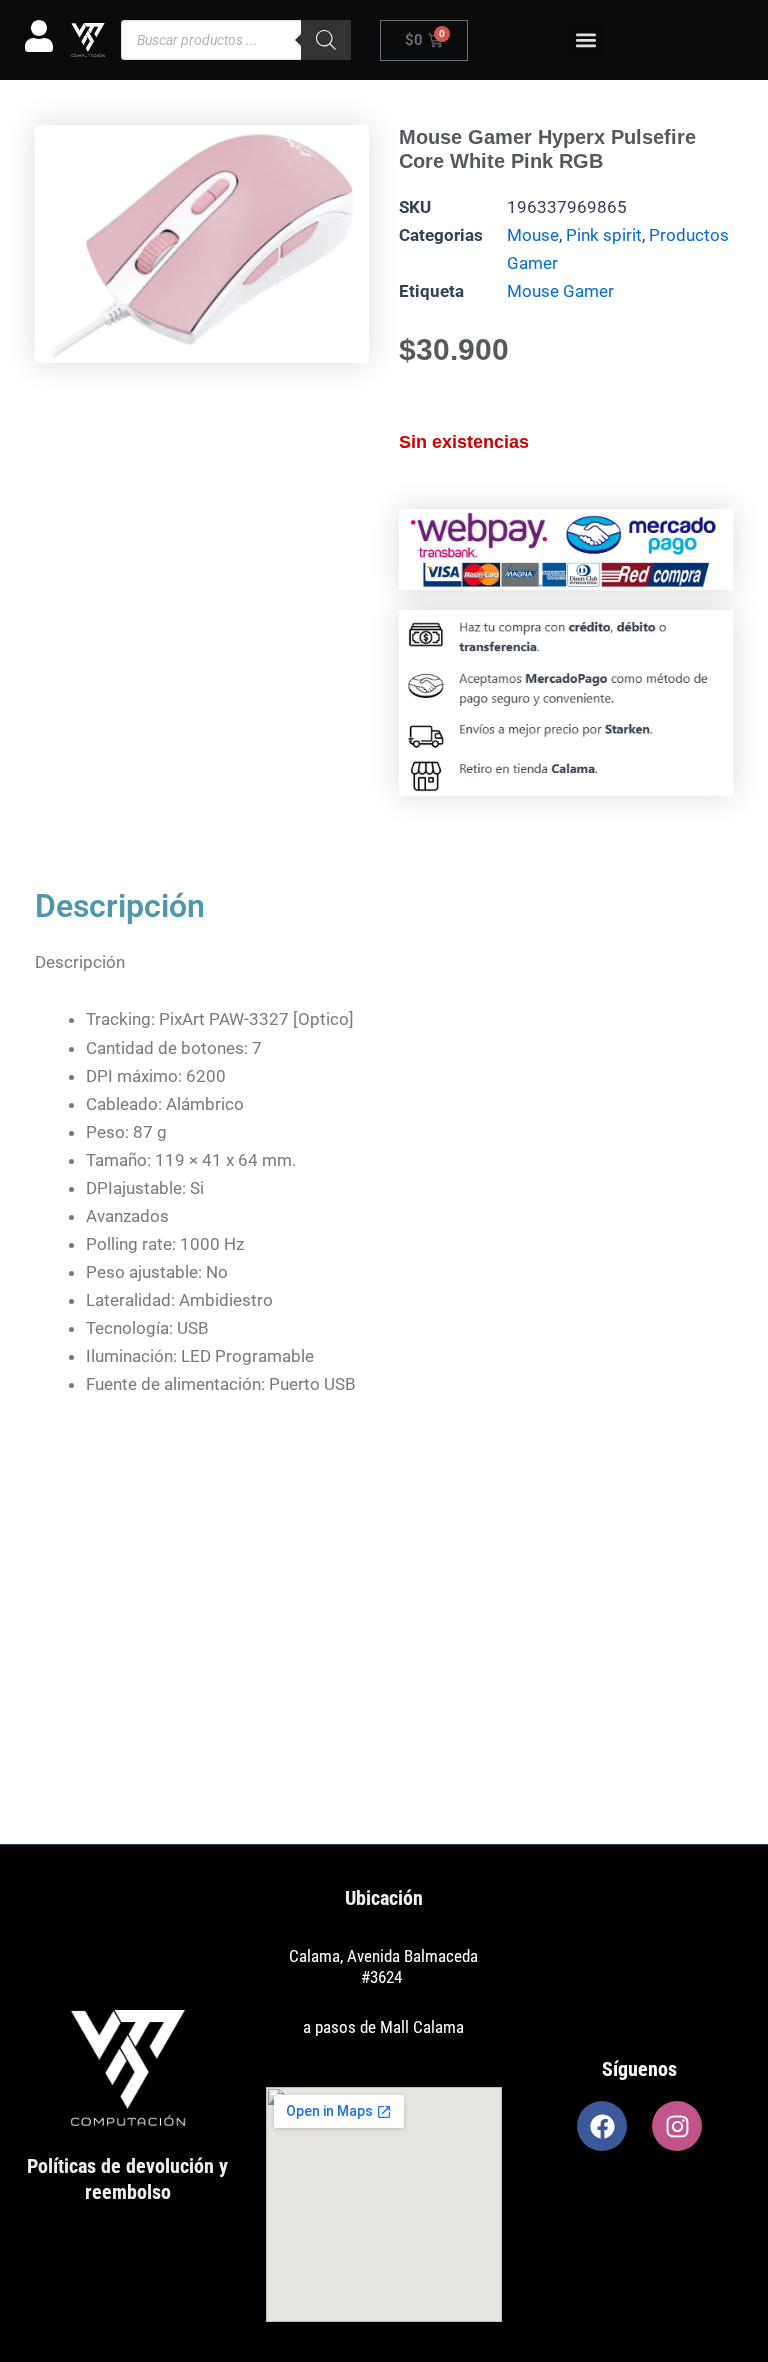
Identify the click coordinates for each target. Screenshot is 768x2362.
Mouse (533, 235)
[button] (586, 40)
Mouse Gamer (560, 291)
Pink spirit (604, 235)
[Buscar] (326, 40)
